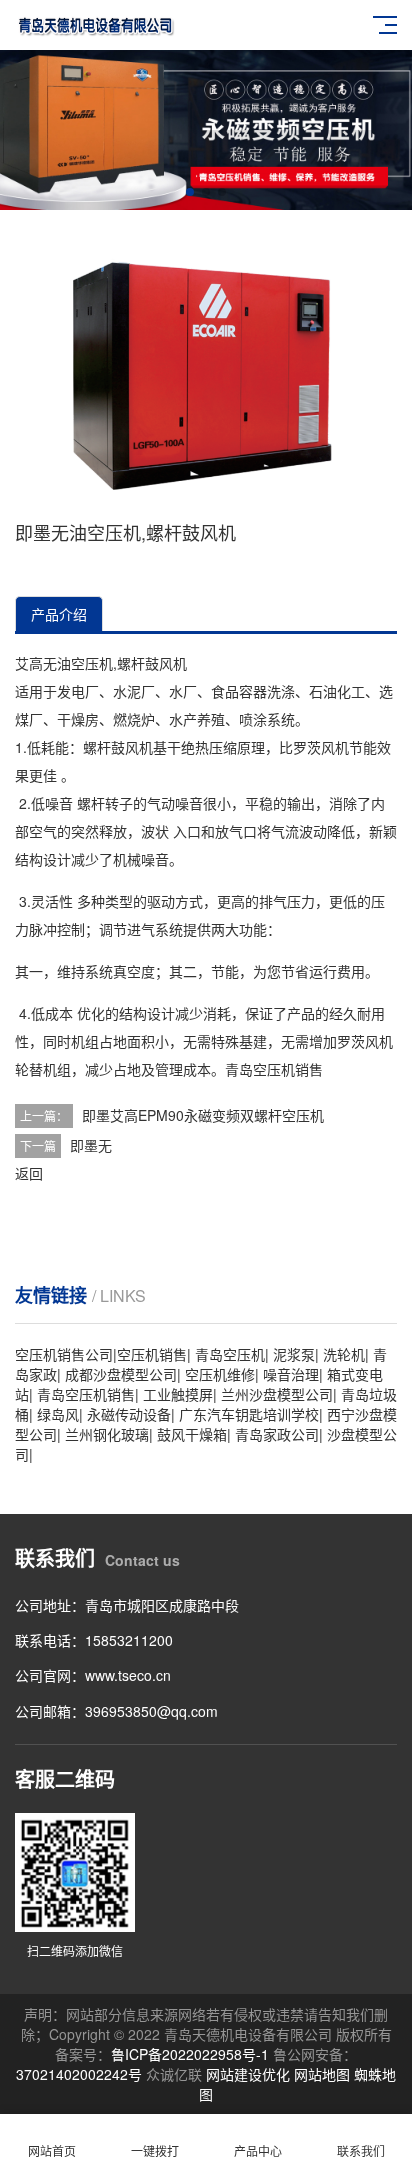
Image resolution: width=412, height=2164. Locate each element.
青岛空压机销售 (86, 1394)
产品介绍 (59, 614)
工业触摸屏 (178, 1394)
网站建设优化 (248, 2074)
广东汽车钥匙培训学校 (249, 1414)
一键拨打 (155, 2150)
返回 (29, 1173)
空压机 (92, 663)
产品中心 (258, 2150)
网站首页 (52, 2150)
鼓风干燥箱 (192, 1434)
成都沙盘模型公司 (121, 1374)
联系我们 (361, 2150)
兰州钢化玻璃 (107, 1434)
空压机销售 (152, 1354)
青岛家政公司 (277, 1434)
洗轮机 (344, 1354)
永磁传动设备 (129, 1414)
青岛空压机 (260, 1069)
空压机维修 (220, 1374)
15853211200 (129, 1640)
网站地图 (322, 2074)
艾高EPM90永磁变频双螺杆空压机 (217, 1115)
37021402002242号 (79, 2074)
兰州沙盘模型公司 (277, 1394)
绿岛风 (58, 1414)
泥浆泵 (294, 1354)
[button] (190, 192)
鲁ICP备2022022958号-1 (190, 2054)
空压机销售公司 (64, 1354)
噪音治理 (291, 1374)
